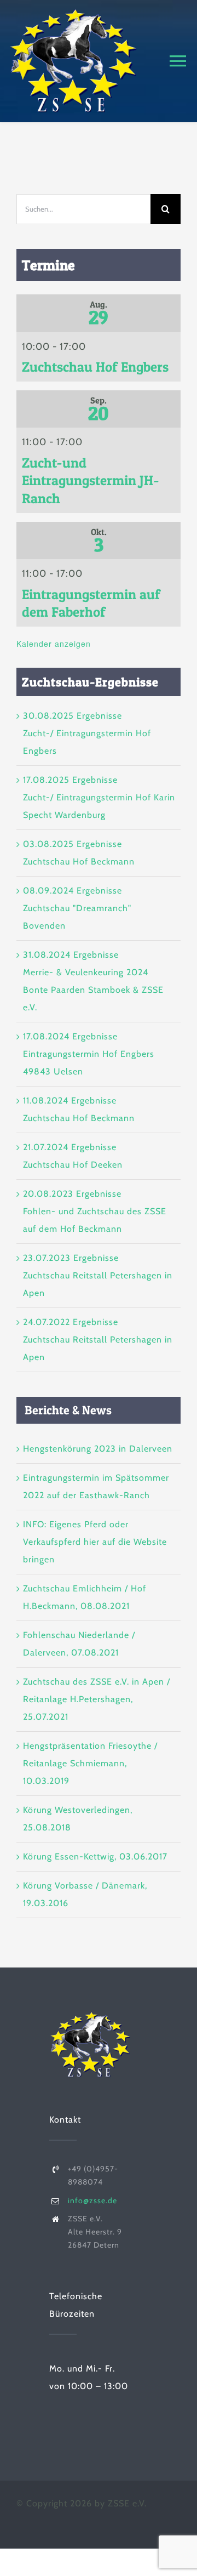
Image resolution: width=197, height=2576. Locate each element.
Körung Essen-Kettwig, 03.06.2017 (95, 1856)
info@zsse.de (92, 2200)
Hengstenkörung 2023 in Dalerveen (98, 1449)
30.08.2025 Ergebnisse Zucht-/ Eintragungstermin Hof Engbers (87, 733)
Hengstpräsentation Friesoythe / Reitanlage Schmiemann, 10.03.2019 (90, 1763)
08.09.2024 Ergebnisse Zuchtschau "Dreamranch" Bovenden (77, 908)
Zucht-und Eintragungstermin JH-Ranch (91, 480)
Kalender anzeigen (54, 644)
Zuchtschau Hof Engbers (95, 367)
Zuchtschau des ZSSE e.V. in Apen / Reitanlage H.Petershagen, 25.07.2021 (97, 1699)
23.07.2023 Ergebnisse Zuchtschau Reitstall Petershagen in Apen (98, 1275)
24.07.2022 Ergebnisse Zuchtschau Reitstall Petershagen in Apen (98, 1340)
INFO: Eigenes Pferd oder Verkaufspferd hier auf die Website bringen (95, 1542)
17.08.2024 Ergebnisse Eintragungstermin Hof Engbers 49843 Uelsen (89, 1054)
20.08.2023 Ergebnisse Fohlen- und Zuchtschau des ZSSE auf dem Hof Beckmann (95, 1211)
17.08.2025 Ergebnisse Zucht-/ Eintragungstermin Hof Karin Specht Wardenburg (99, 797)
